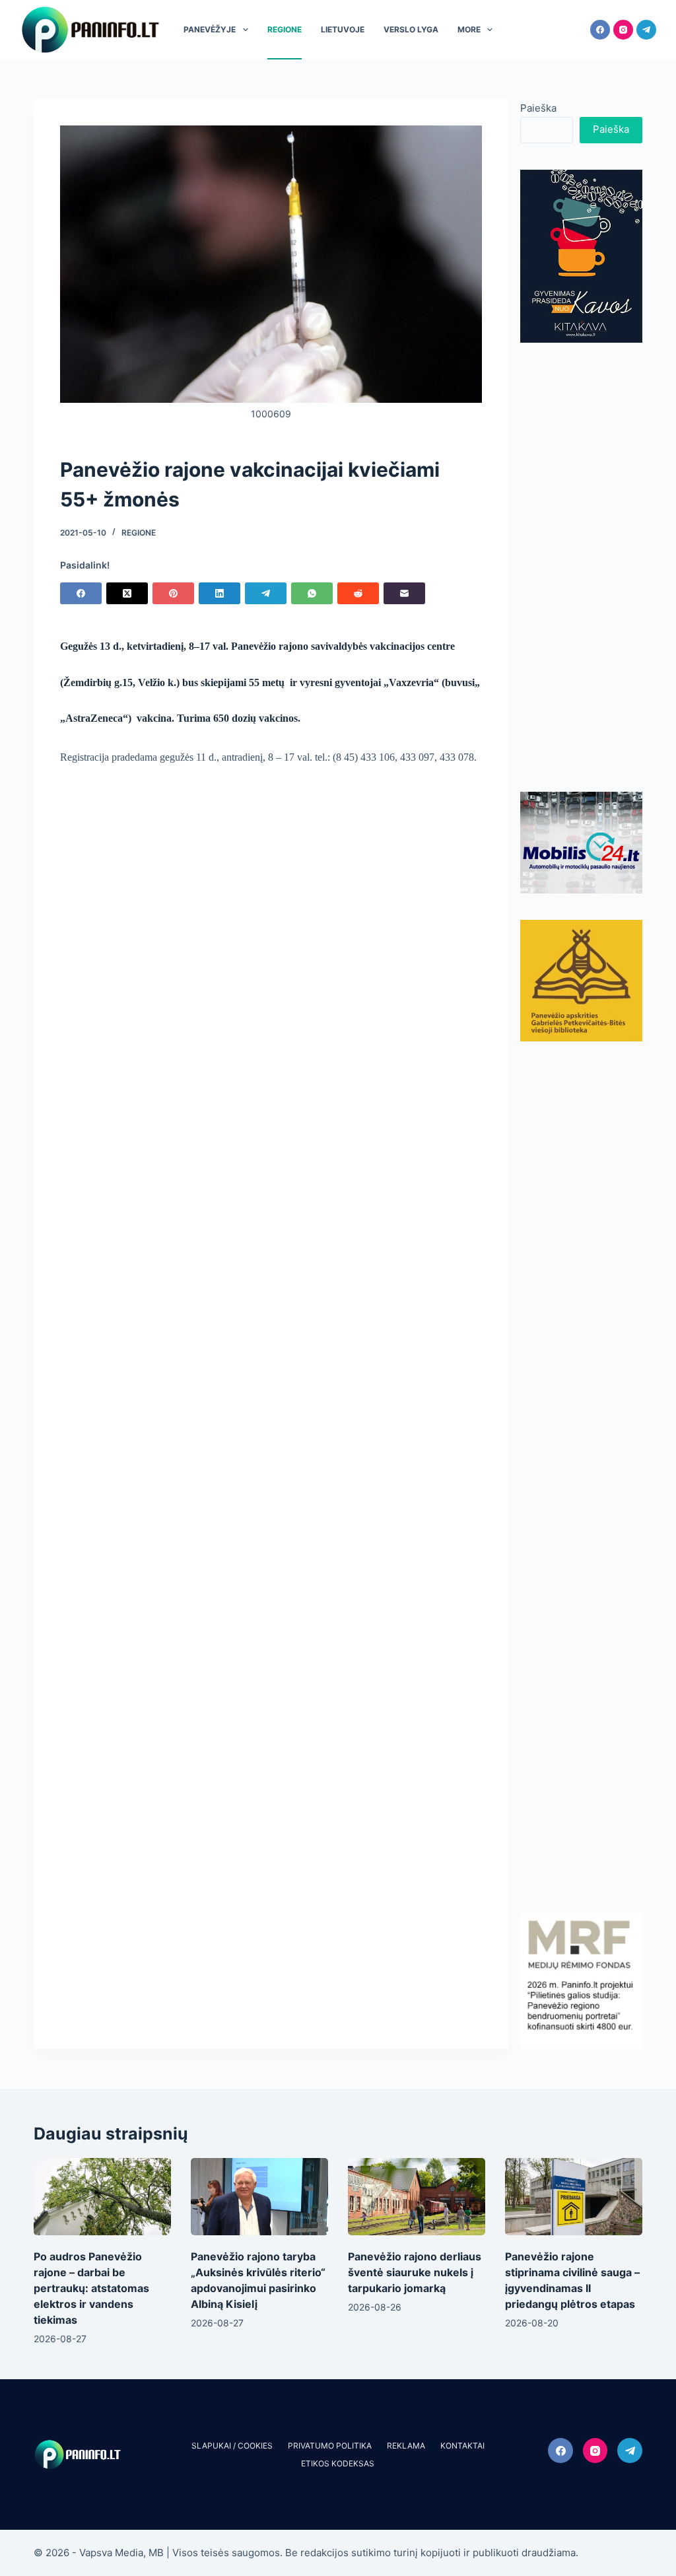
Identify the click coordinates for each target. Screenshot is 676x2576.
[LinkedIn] (220, 593)
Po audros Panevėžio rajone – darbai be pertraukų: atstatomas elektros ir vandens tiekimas (91, 2288)
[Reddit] (358, 593)
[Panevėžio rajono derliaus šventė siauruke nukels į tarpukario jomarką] (417, 2197)
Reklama (406, 2446)
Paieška (538, 108)
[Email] (404, 593)
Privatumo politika (330, 2446)
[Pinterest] (173, 593)
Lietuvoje (343, 29)
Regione (285, 29)
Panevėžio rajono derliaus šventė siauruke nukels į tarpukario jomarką (415, 2272)
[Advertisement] (581, 567)
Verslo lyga (411, 29)
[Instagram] (623, 30)
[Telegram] (646, 30)
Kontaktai (462, 2446)
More (469, 29)
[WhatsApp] (312, 593)
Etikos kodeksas (338, 2463)
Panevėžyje (210, 29)
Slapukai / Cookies (232, 2446)
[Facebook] (600, 30)
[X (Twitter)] (127, 593)
